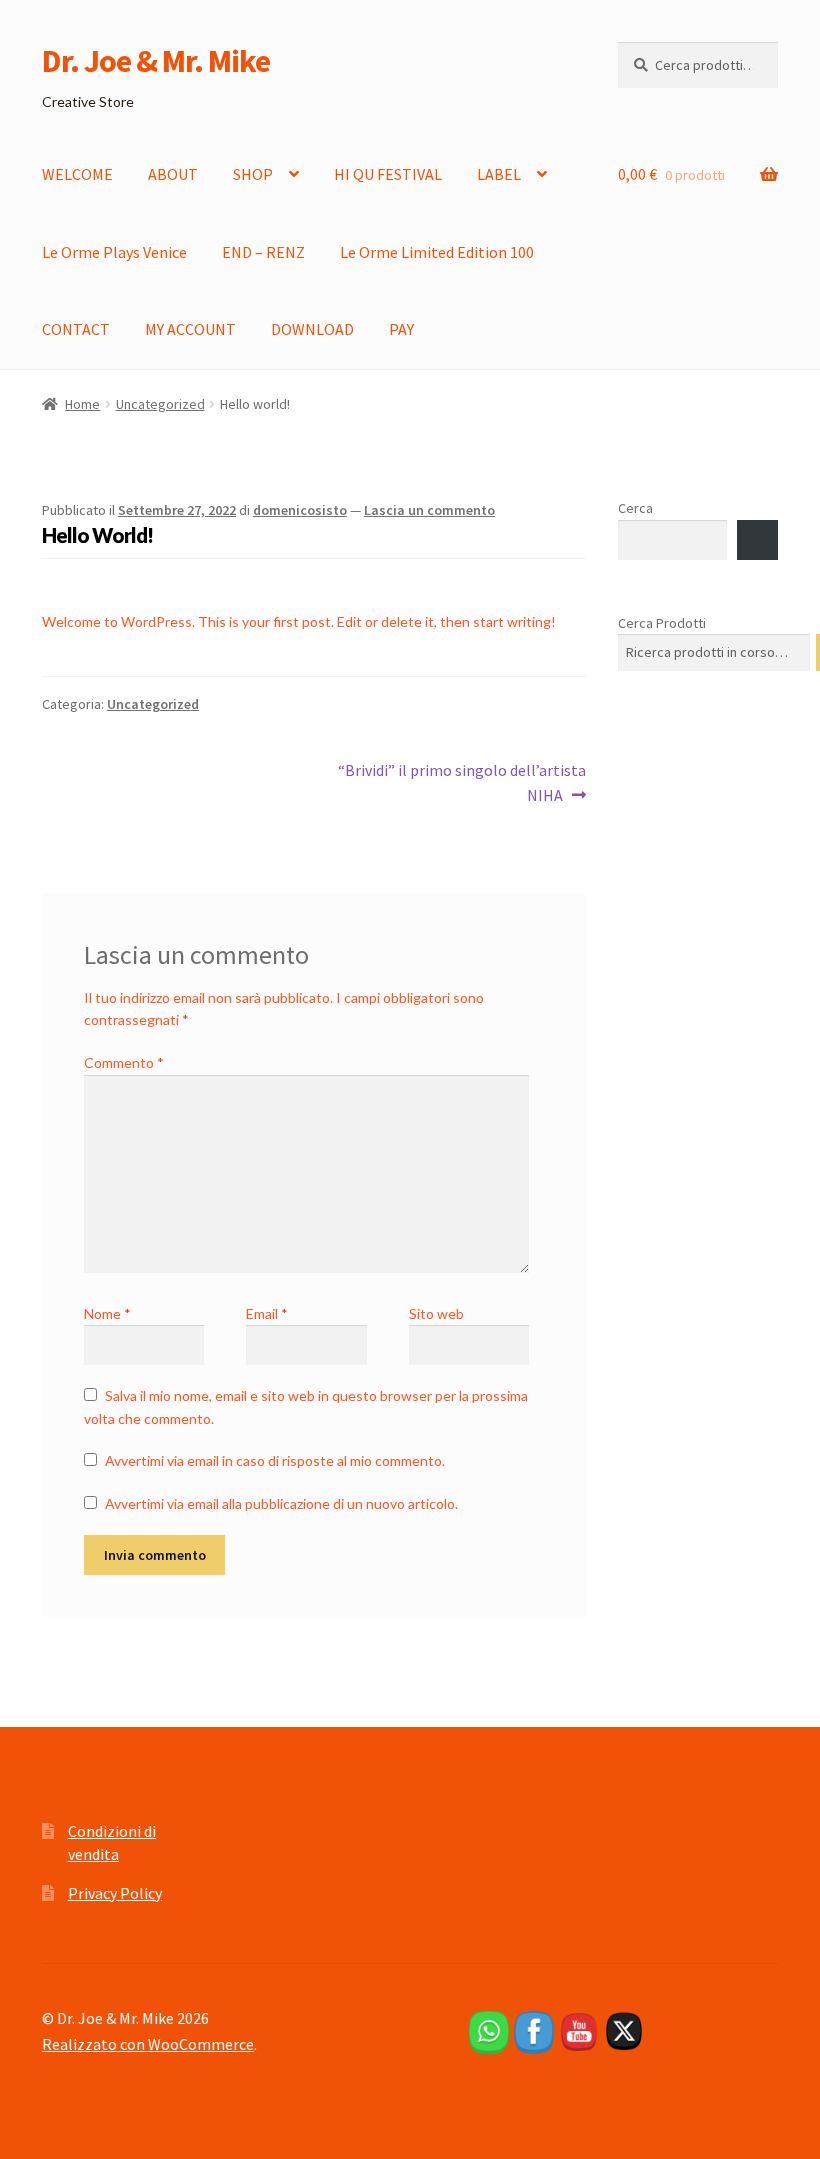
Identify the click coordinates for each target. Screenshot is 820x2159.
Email (267, 1313)
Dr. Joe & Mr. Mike (156, 61)
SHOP (253, 174)
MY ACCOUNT (190, 329)
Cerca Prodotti (662, 623)
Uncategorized (160, 404)
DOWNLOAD (312, 329)
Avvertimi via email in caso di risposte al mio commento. (275, 1460)
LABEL (499, 174)
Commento (124, 1062)
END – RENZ (263, 252)
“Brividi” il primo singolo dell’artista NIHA (461, 782)
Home (82, 404)
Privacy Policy (115, 1893)
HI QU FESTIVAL (388, 174)
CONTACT (76, 329)
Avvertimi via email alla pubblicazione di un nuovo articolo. (281, 1503)
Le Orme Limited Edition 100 (437, 252)
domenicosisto (300, 510)
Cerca (635, 508)
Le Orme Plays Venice (114, 252)
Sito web (436, 1313)
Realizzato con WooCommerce (148, 2044)
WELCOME (77, 174)
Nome (107, 1313)
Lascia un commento (429, 510)
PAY (401, 329)
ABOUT (173, 174)
